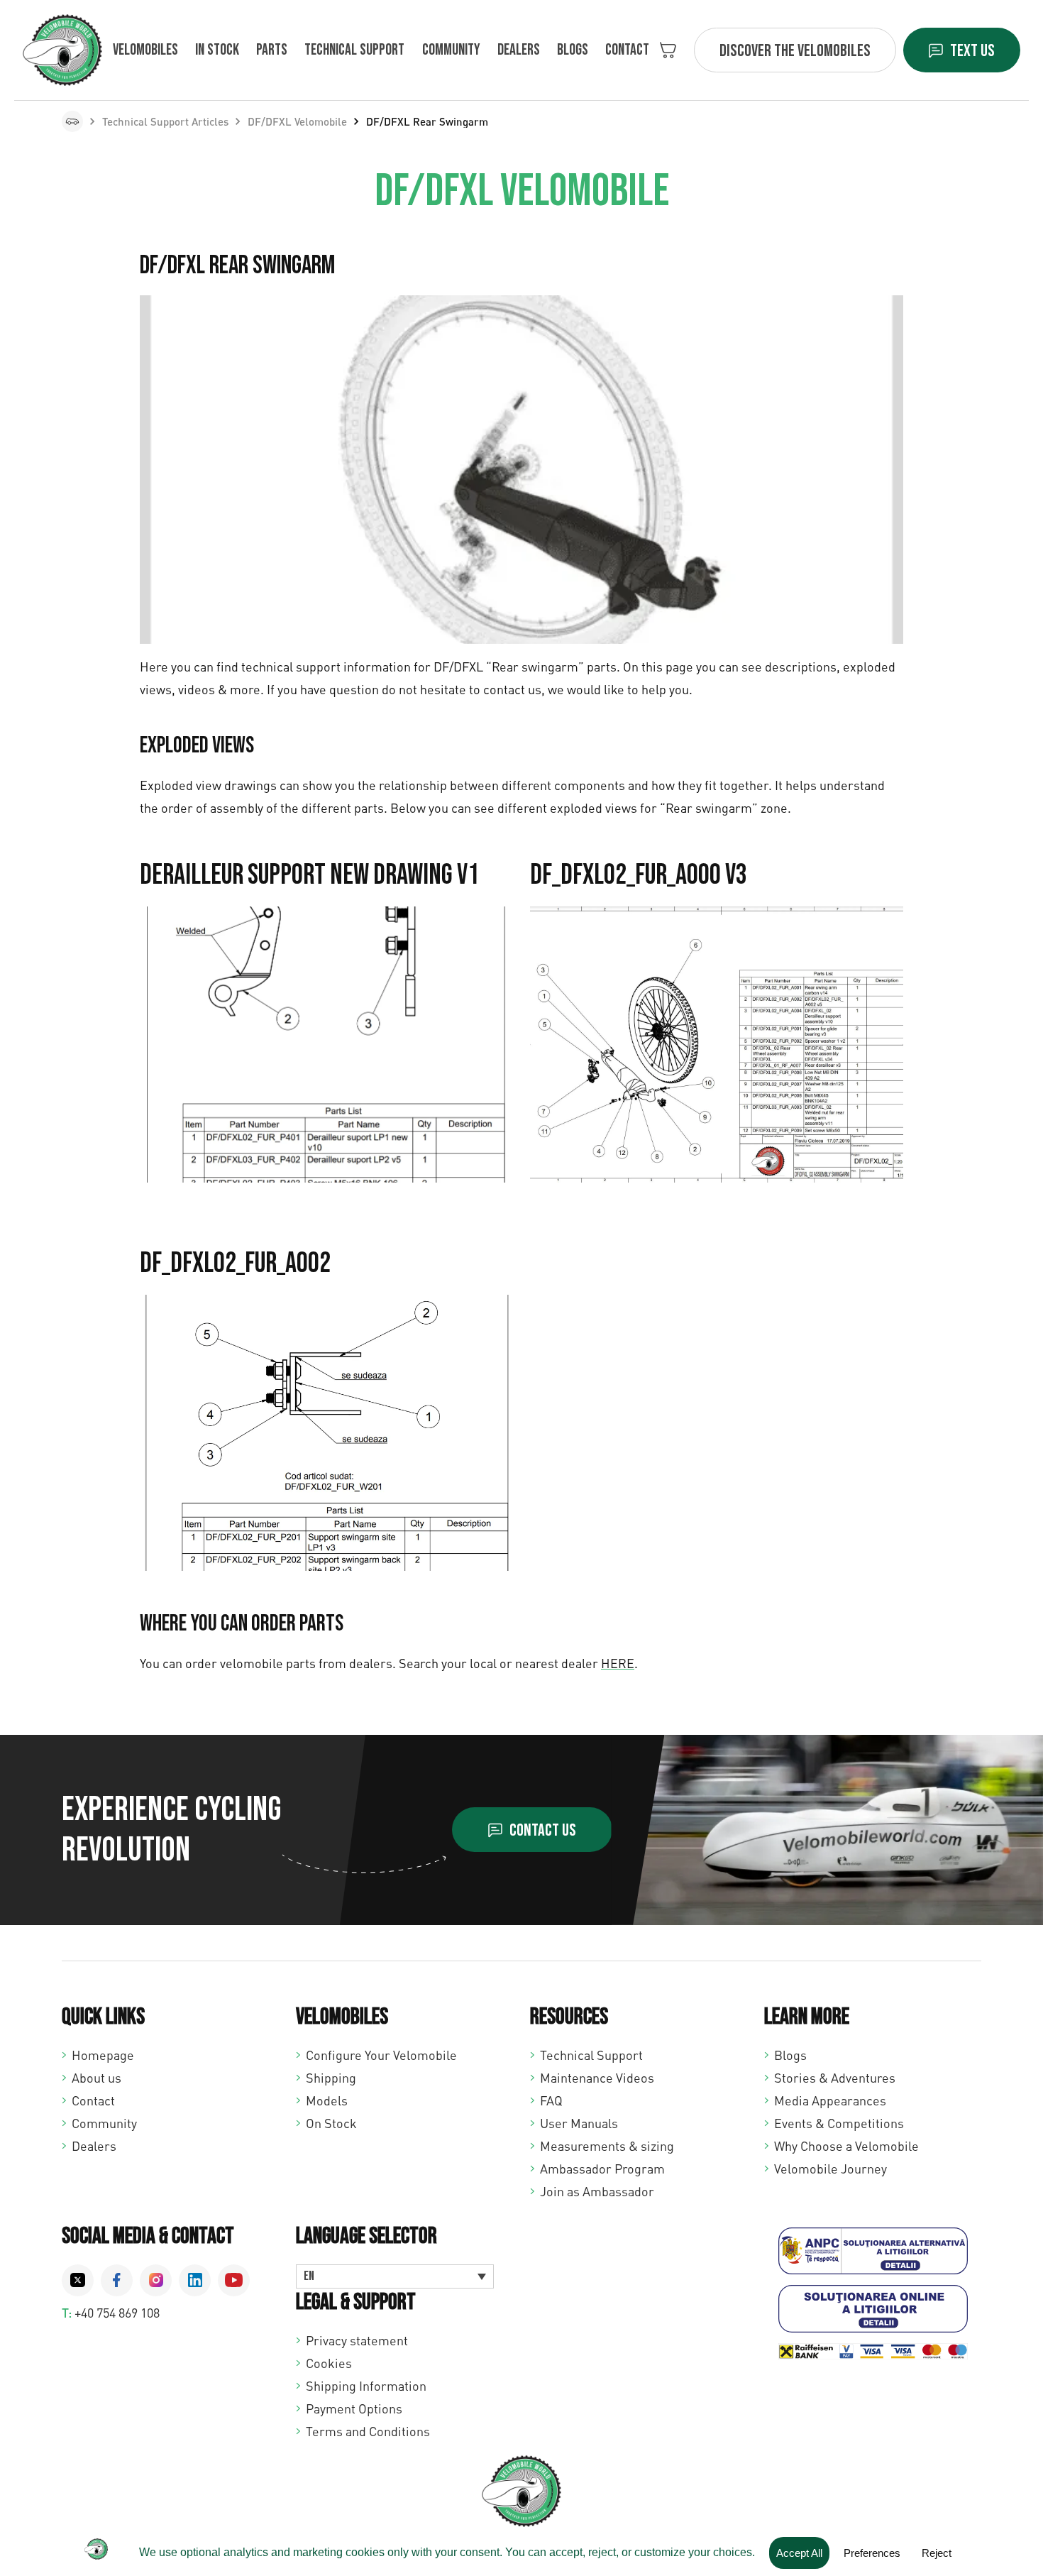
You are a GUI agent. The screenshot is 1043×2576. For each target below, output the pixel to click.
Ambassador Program (602, 2169)
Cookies (329, 2363)
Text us (972, 51)
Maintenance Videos (597, 2078)
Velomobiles (145, 50)
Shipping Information (366, 2386)
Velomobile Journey (830, 2169)
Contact (627, 50)
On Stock (331, 2123)
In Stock (217, 50)
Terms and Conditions (368, 2431)
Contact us (543, 1830)
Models (327, 2100)
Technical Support (591, 2055)
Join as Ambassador (597, 2191)
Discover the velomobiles (795, 51)
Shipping (331, 2078)
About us (96, 2078)
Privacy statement (357, 2340)
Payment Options (354, 2408)
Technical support (354, 50)
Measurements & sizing (607, 2146)
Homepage (103, 2055)
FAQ (551, 2100)
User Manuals (579, 2123)
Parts (272, 50)
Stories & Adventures (835, 2078)
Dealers (519, 50)
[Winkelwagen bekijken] (668, 50)
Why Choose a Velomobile (846, 2146)
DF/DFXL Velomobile (297, 121)
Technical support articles (165, 121)
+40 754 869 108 (117, 2313)
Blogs (573, 50)
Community (451, 50)
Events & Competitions (839, 2123)
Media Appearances (830, 2100)
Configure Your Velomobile (381, 2055)
